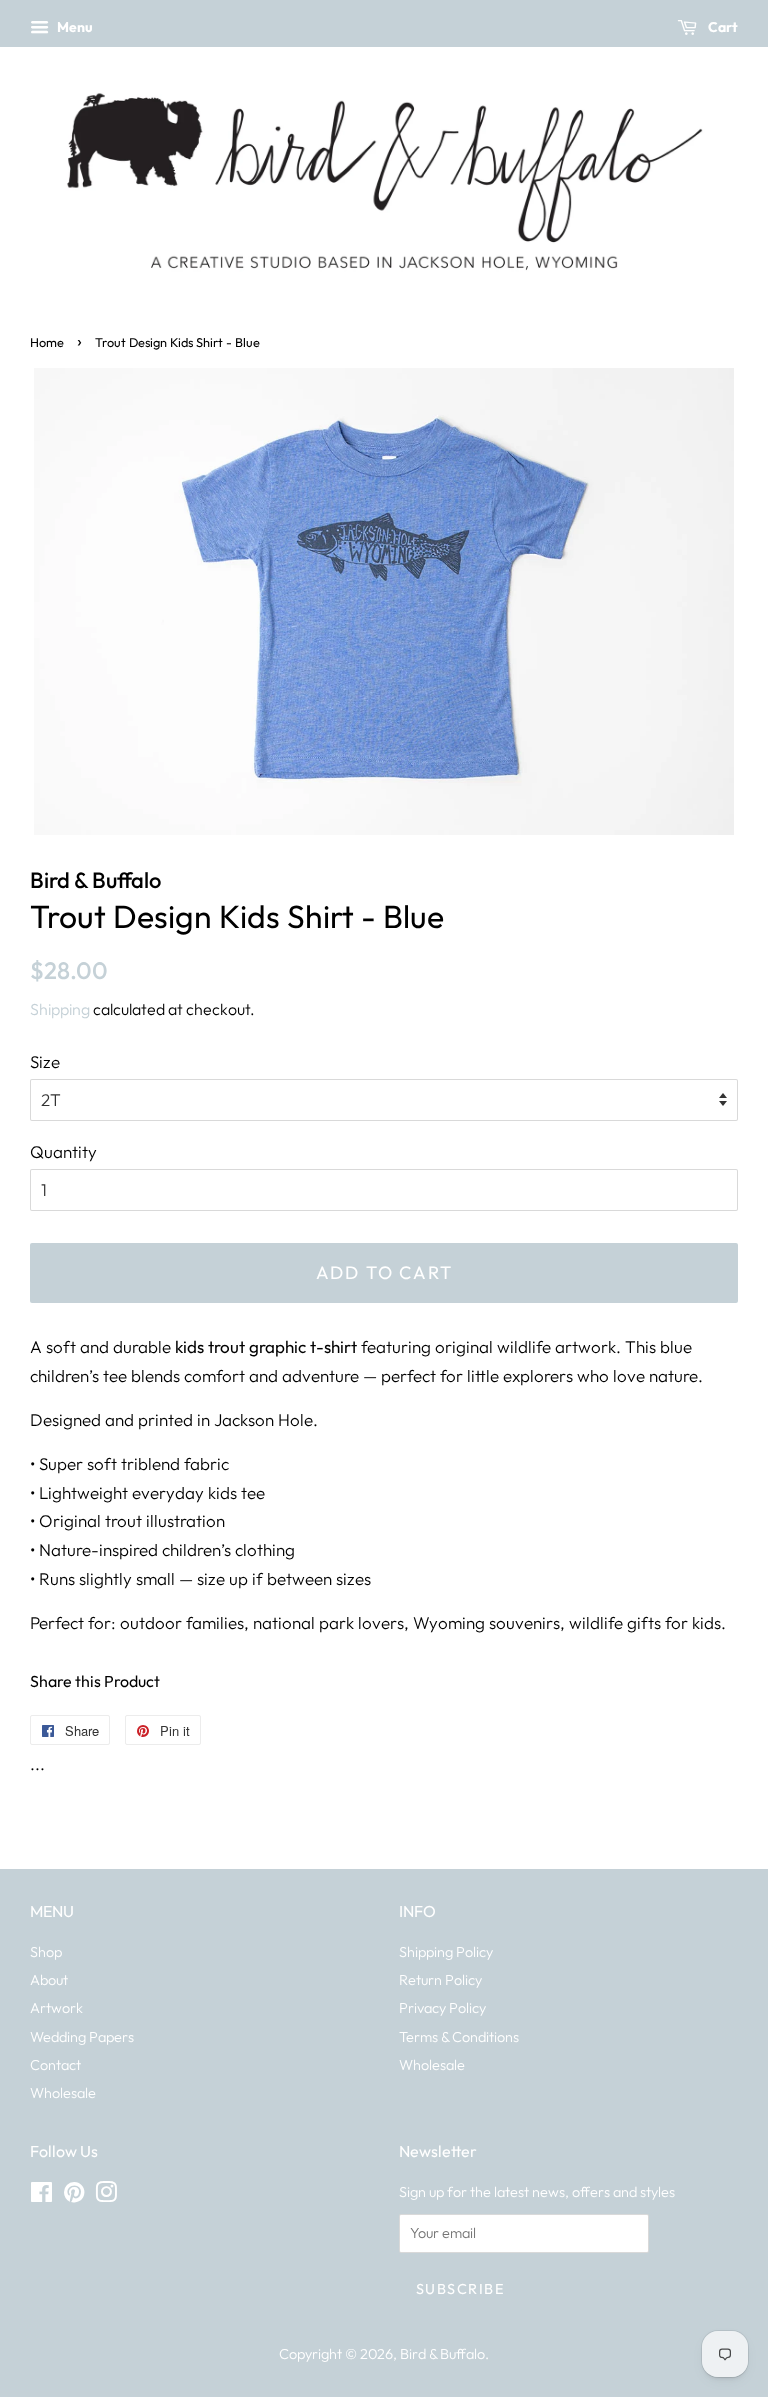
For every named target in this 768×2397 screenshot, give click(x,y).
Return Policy (440, 1980)
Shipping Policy (446, 1952)
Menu (73, 27)
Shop (46, 1952)
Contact (55, 2065)
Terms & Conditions (459, 2037)
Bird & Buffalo (442, 2354)
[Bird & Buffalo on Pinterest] (74, 2196)
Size (45, 1061)
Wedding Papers (82, 2037)
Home (47, 342)
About (49, 1980)
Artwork (56, 2008)
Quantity (63, 1151)
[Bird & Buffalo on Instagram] (106, 2196)
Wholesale (63, 2093)
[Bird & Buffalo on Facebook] (41, 2196)
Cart (721, 27)
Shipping (60, 1009)
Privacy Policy (442, 2008)
